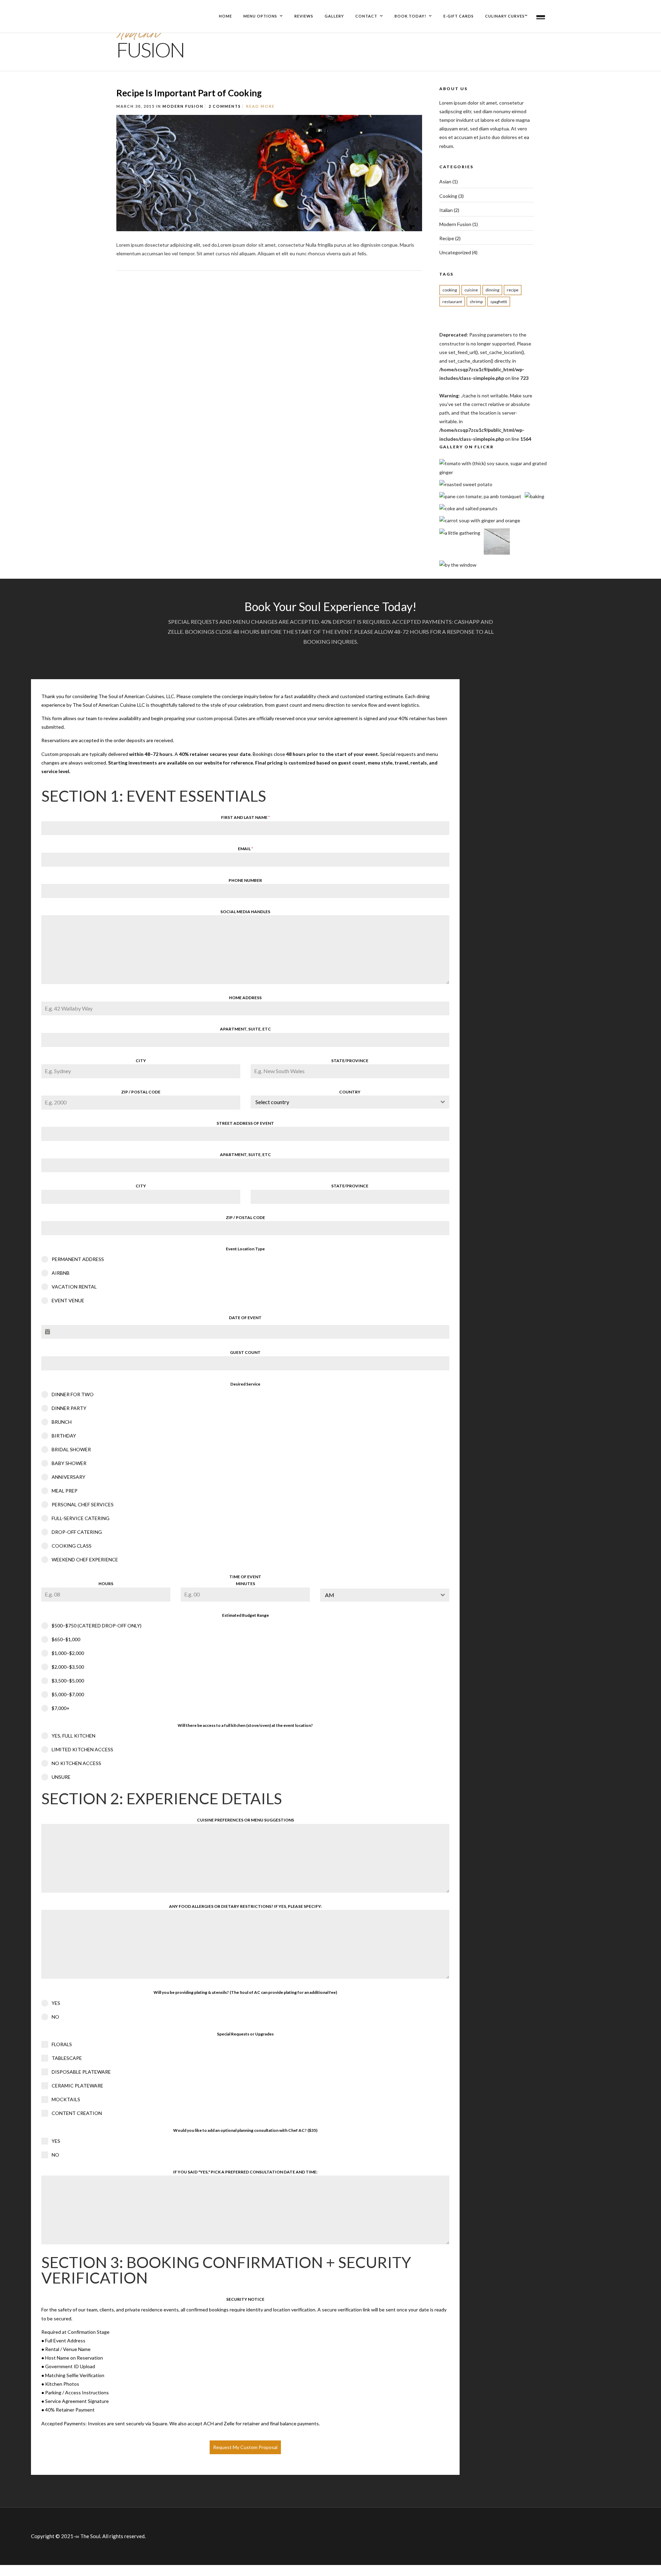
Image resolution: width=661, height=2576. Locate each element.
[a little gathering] (460, 533)
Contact (366, 16)
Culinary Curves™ (506, 16)
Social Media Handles (245, 912)
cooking (450, 290)
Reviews (304, 16)
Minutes (245, 1584)
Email (245, 849)
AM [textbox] (330, 1595)
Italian (446, 210)
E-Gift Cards (459, 16)
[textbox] (344, 1102)
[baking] (534, 496)
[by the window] (458, 565)
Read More (260, 106)
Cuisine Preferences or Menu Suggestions (245, 1820)
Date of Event (245, 1318)
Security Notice (245, 2299)
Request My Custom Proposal (245, 2447)
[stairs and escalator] (497, 553)
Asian (445, 181)
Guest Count (245, 1352)
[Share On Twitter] (434, 252)
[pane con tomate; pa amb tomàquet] (480, 496)
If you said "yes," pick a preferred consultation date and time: (245, 2172)
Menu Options (260, 16)
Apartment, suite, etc (245, 1029)
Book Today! (410, 16)
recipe (513, 290)
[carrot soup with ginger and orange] (480, 520)
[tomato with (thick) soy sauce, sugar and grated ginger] (494, 472)
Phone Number (245, 880)
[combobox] (350, 1102)
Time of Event (245, 1577)
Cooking (448, 196)
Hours (106, 1584)
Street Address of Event (245, 1123)
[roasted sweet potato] (466, 484)
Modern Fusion (183, 106)
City (141, 1061)
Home (225, 16)
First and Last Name (245, 817)
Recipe (447, 238)
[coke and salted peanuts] (468, 508)
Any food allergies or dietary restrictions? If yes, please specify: (245, 1906)
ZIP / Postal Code (141, 1092)
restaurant (452, 302)
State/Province (350, 1061)
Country (350, 1092)
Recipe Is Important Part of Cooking (189, 93)
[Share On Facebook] (424, 252)
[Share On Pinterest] (444, 252)
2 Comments (225, 106)
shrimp (476, 302)
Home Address (245, 998)
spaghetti (499, 302)
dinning (492, 290)
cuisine (471, 290)
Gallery (334, 16)
